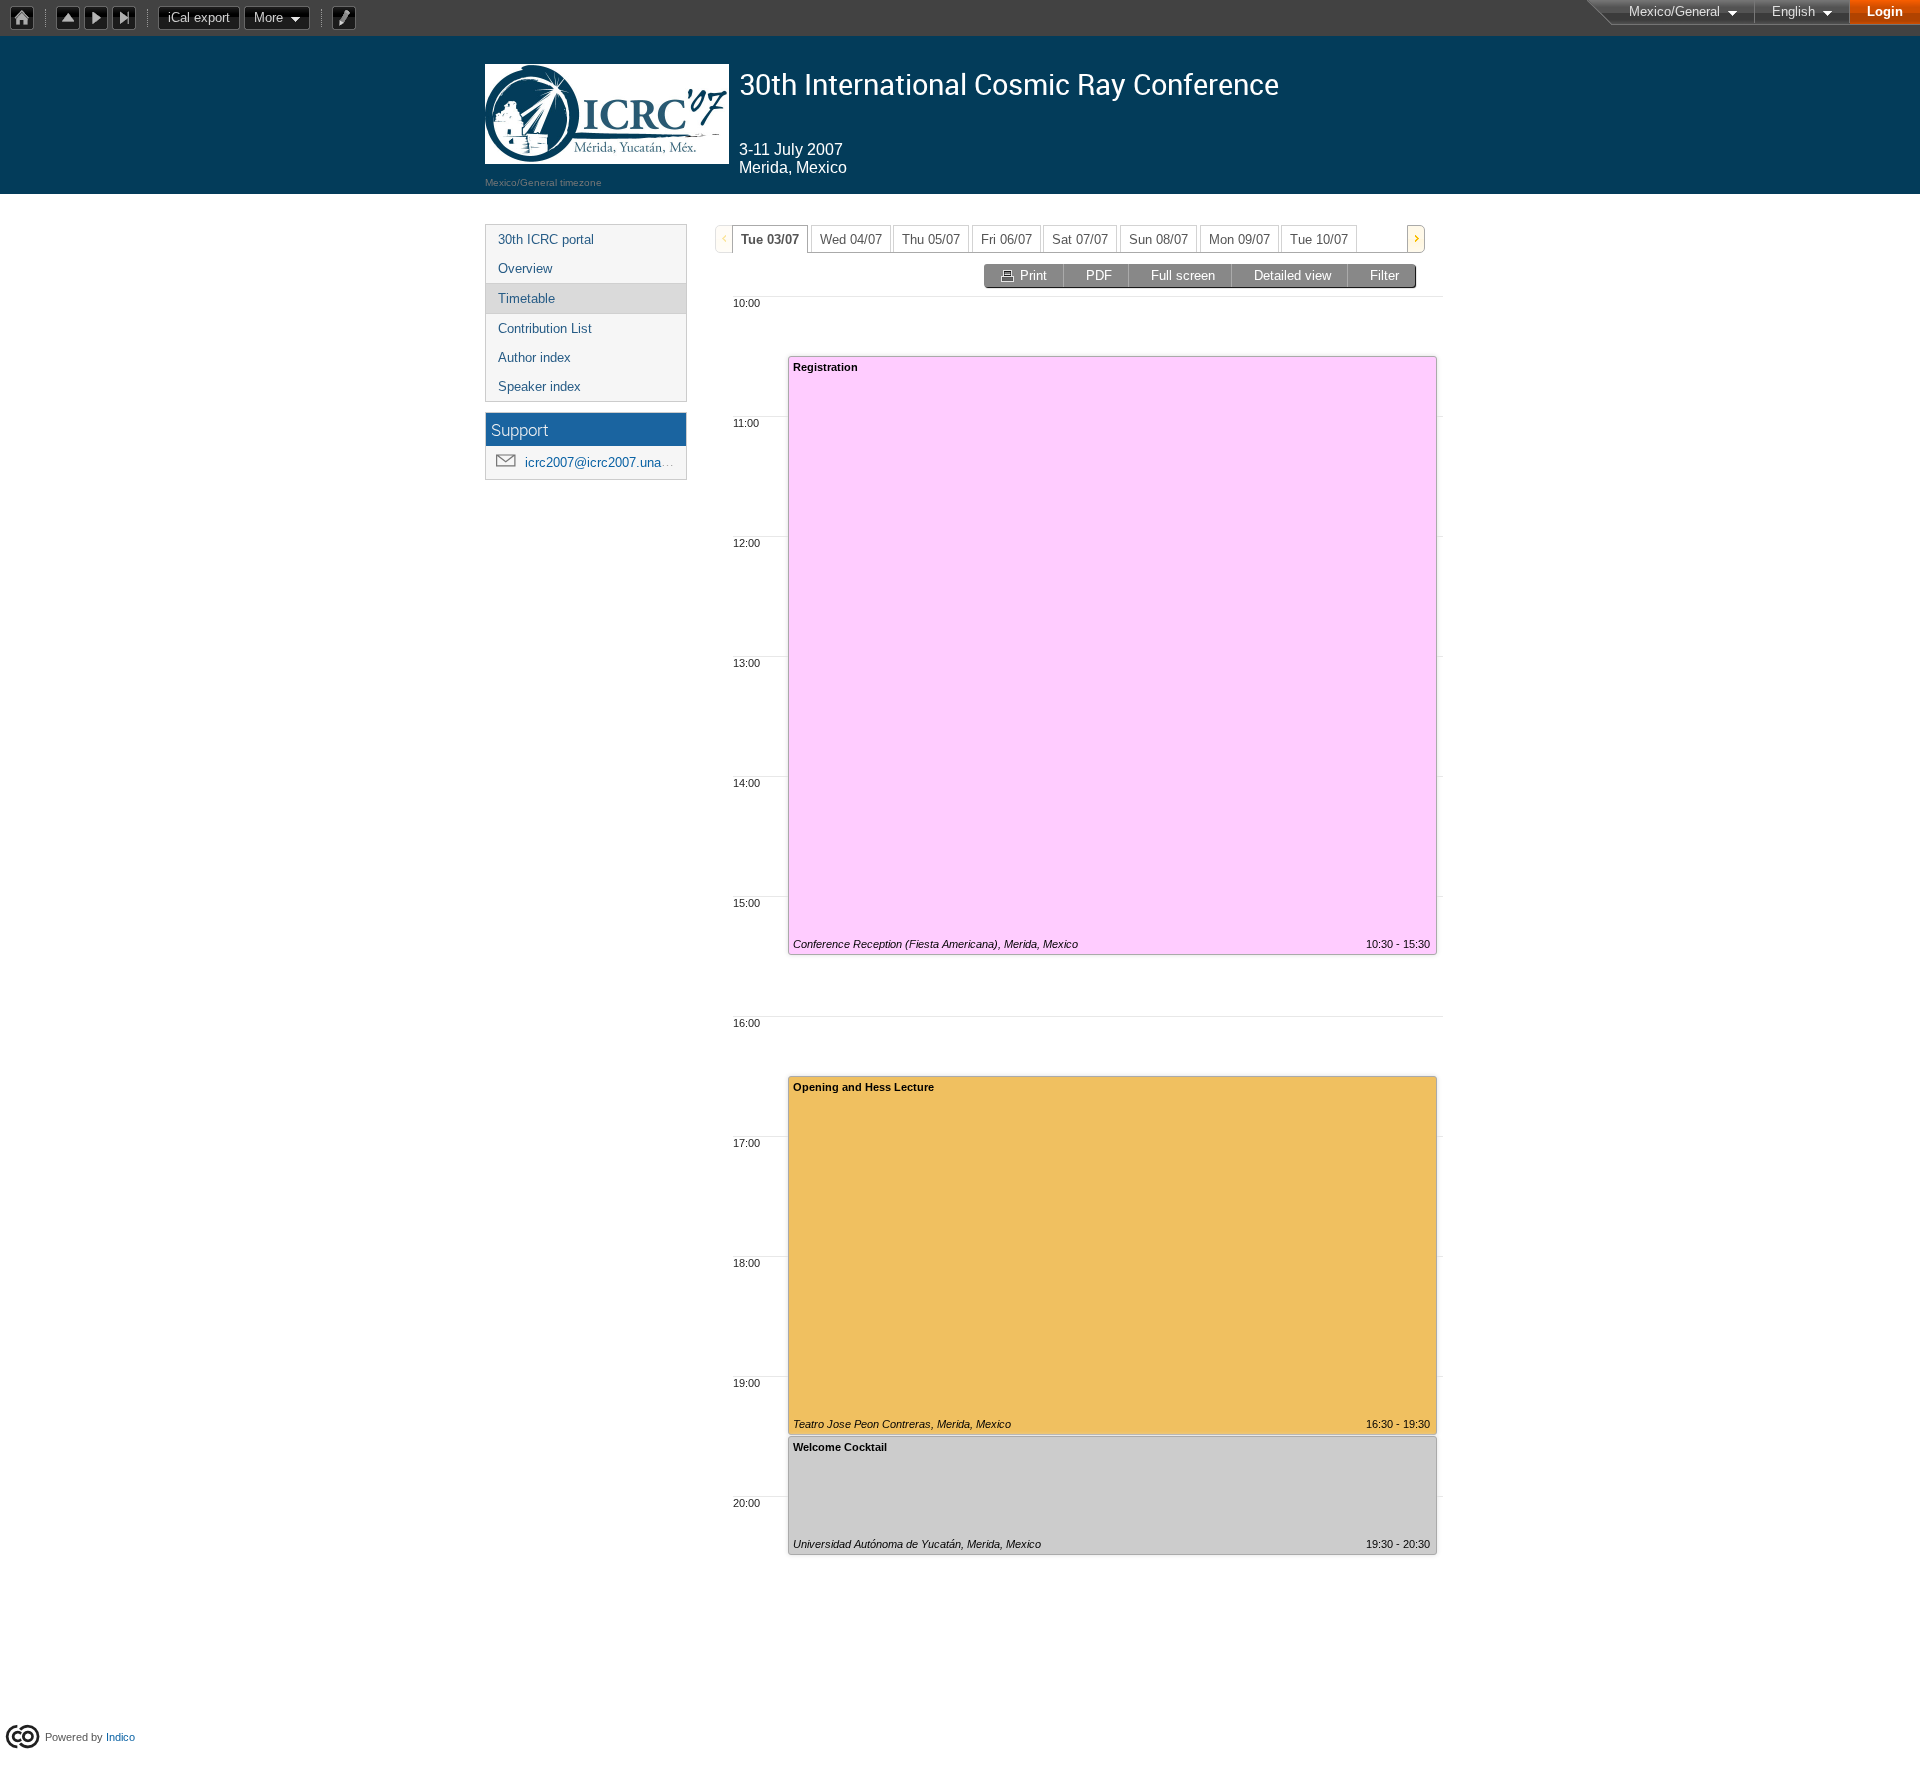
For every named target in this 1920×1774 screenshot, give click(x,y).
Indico (120, 1737)
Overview (525, 268)
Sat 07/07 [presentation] (1080, 239)
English (1793, 11)
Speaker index (539, 386)
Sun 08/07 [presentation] (1158, 239)
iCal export (199, 17)
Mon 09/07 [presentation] (1239, 239)
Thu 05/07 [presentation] (931, 239)
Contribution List (545, 328)
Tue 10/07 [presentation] (1319, 239)
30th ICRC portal (546, 239)
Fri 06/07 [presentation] (1006, 239)
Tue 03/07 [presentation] (770, 239)
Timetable (526, 298)
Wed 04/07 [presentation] (851, 239)
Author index (534, 357)
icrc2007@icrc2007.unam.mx (609, 462)
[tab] (770, 239)
